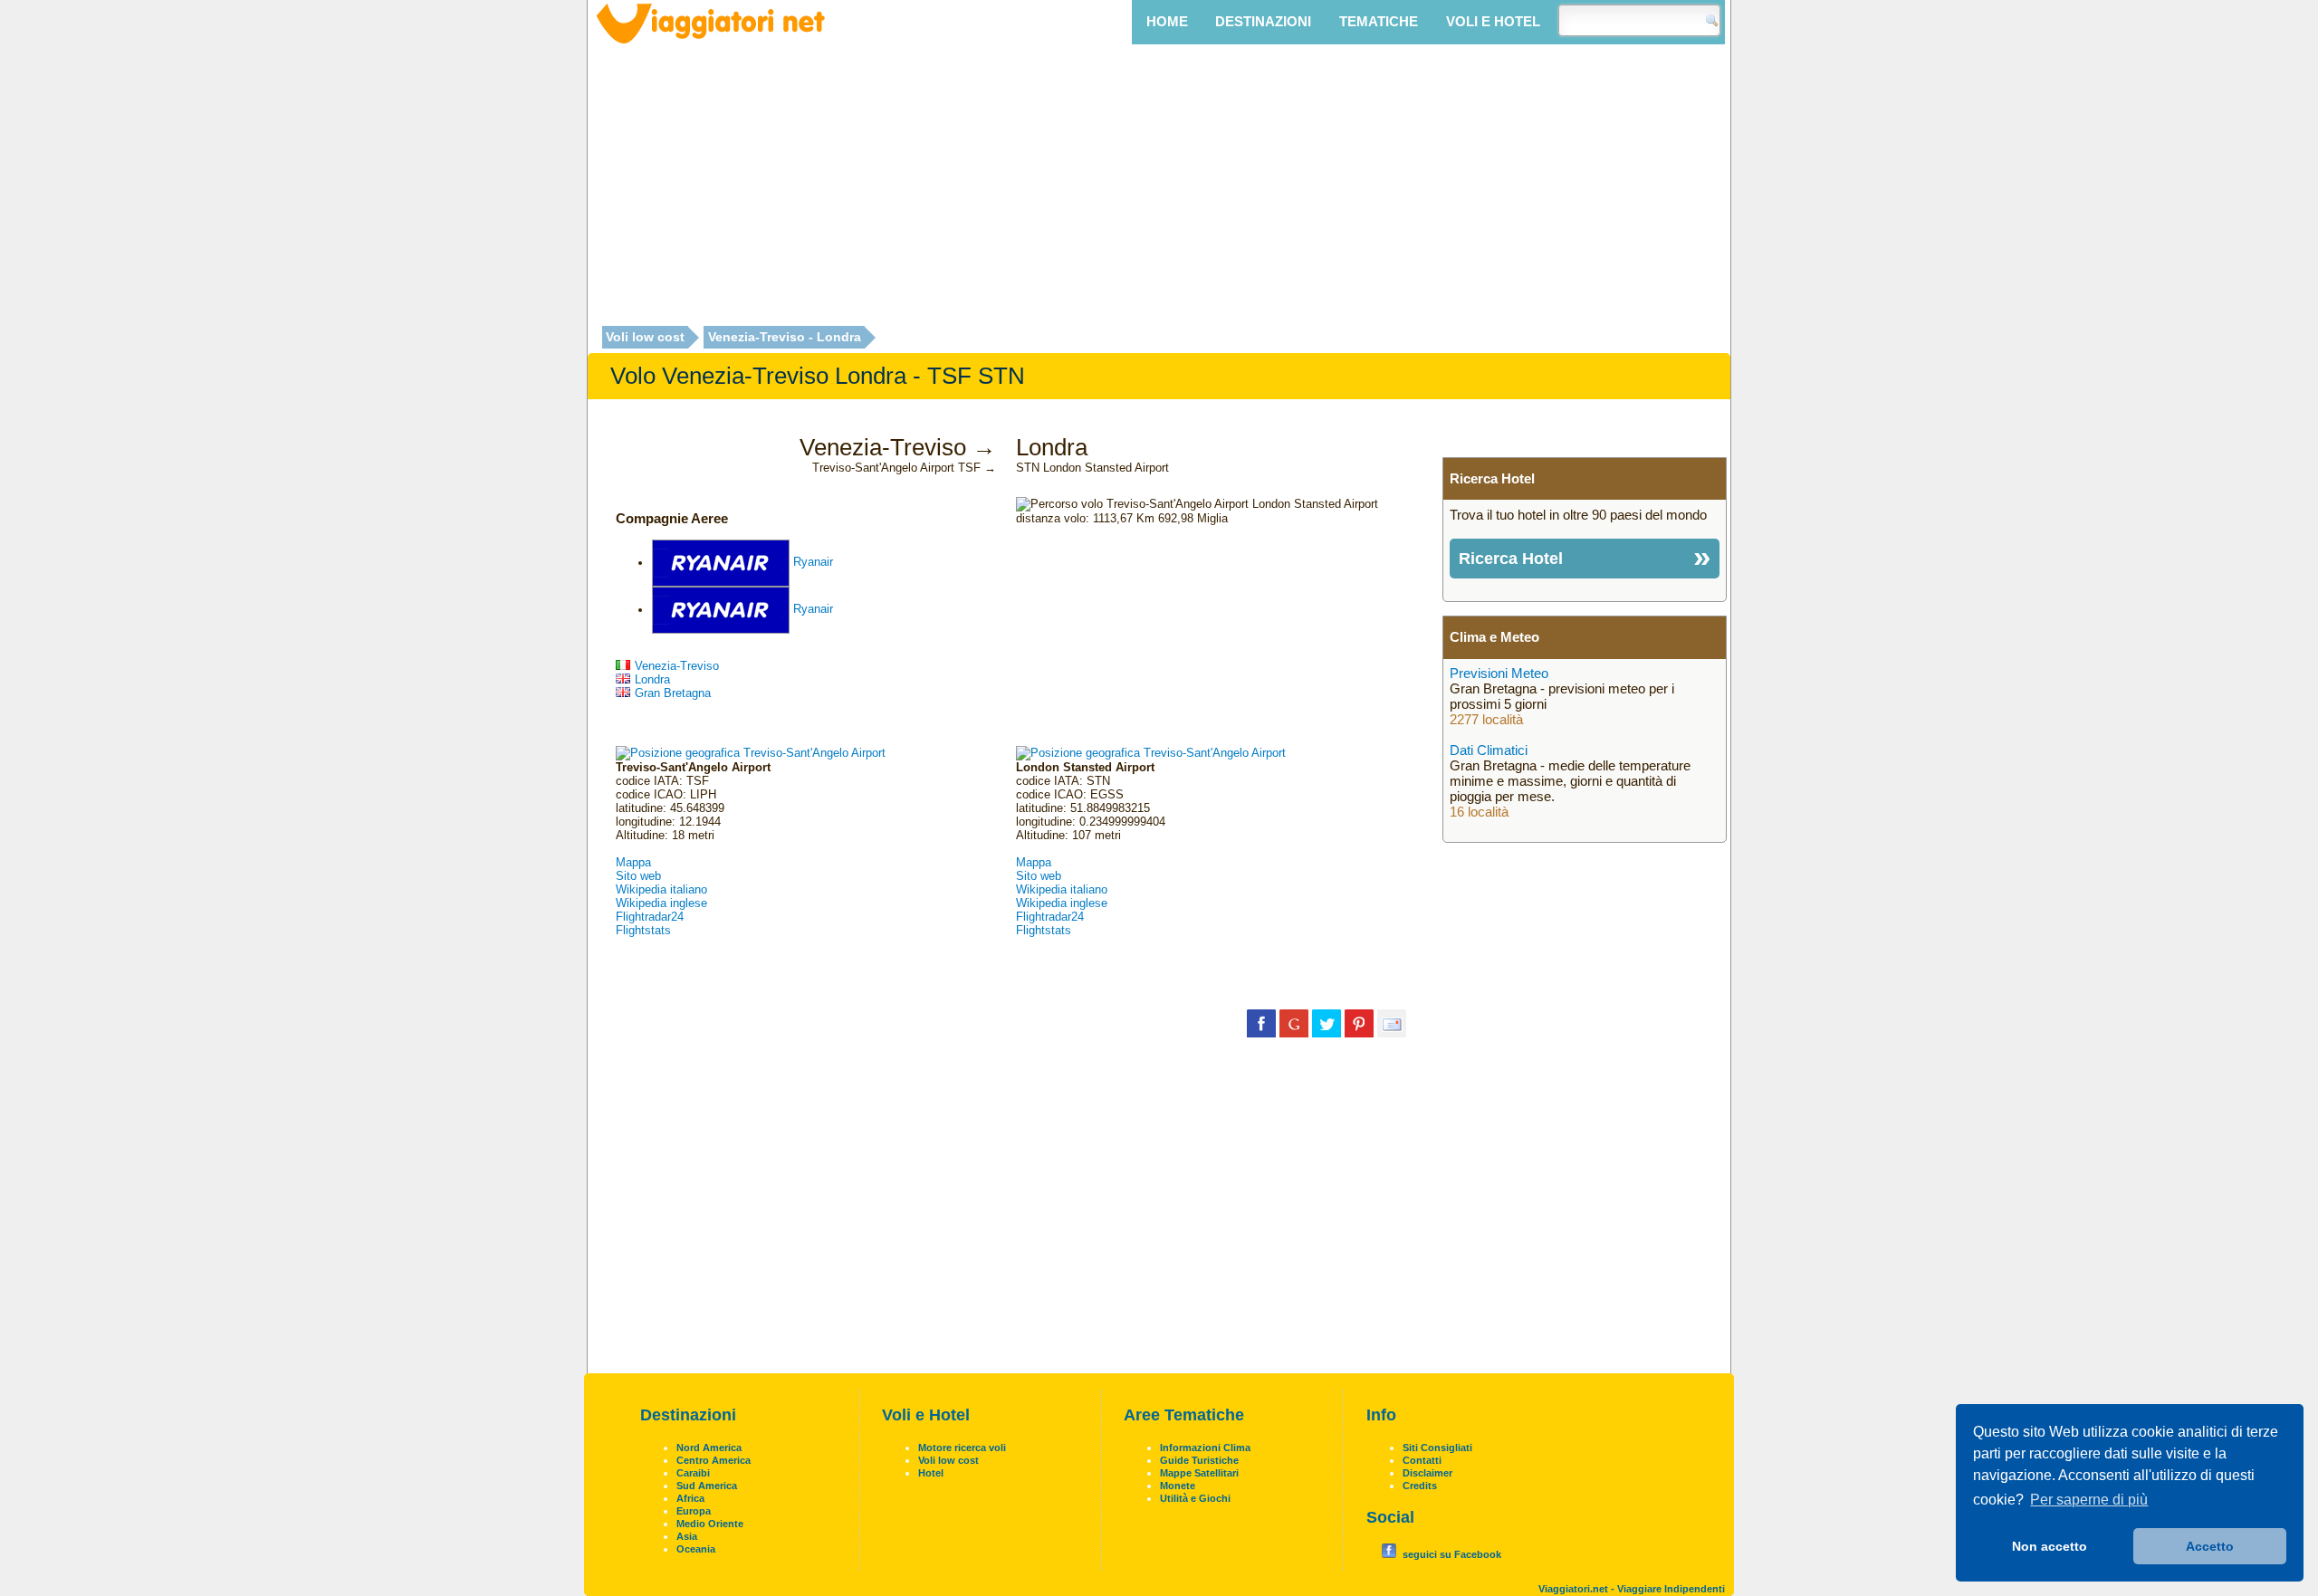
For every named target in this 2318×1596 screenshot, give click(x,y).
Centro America (714, 1460)
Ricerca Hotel (1511, 559)
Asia (687, 1536)
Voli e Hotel (1493, 21)
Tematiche (1379, 21)
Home (1167, 21)
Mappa (633, 862)
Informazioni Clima (1205, 1448)
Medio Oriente (710, 1524)
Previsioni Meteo (1499, 673)
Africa (690, 1498)
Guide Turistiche (1199, 1460)
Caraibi (693, 1473)
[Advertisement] (1159, 187)
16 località (1479, 812)
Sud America (707, 1486)
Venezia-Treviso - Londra (785, 338)
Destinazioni (1263, 21)
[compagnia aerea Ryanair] (721, 563)
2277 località (1486, 719)
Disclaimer (1427, 1473)
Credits (1420, 1486)
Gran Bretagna (673, 693)
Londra (652, 679)
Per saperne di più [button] (2089, 1500)
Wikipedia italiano (661, 889)
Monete (1178, 1486)
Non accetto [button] (2050, 1546)
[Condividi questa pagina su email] (1392, 1023)
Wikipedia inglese (661, 903)
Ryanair (813, 563)
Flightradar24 (650, 917)
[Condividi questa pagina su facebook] (1261, 1023)
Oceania (696, 1549)
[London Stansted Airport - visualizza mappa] (1151, 753)
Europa (694, 1511)
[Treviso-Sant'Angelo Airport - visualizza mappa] (751, 753)
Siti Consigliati (1437, 1448)
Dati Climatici (1489, 750)
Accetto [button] (2210, 1546)
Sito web (638, 876)
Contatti (1422, 1460)
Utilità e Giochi (1195, 1498)
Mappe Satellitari (1199, 1473)
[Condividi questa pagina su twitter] (1327, 1023)
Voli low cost (645, 338)
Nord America (709, 1448)
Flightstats (643, 930)
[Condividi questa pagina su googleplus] (1294, 1023)
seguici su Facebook (1452, 1554)
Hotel (931, 1473)
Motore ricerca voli (962, 1448)
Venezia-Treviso (677, 666)
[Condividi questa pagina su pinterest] (1359, 1023)
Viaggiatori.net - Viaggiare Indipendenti (1632, 1589)
